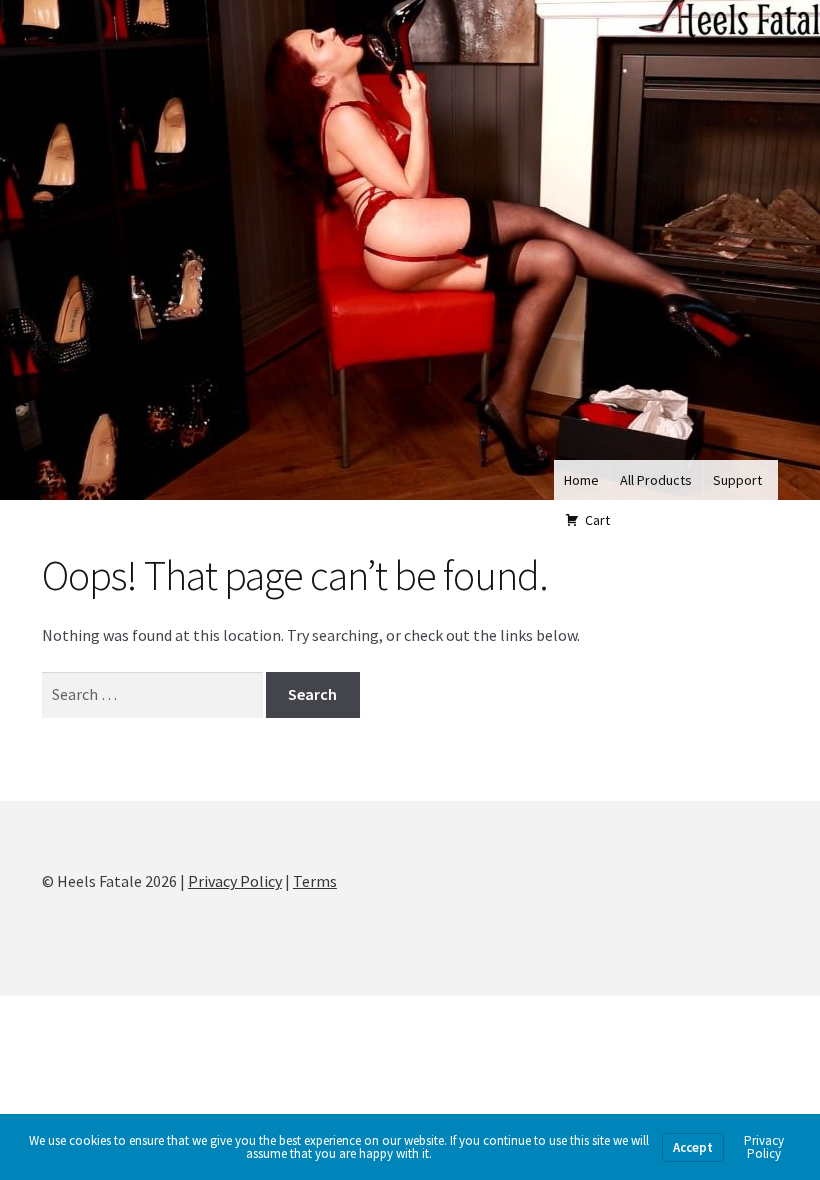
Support (737, 480)
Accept (693, 1147)
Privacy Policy (235, 881)
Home (581, 480)
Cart (597, 520)
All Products (656, 480)
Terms (315, 881)
